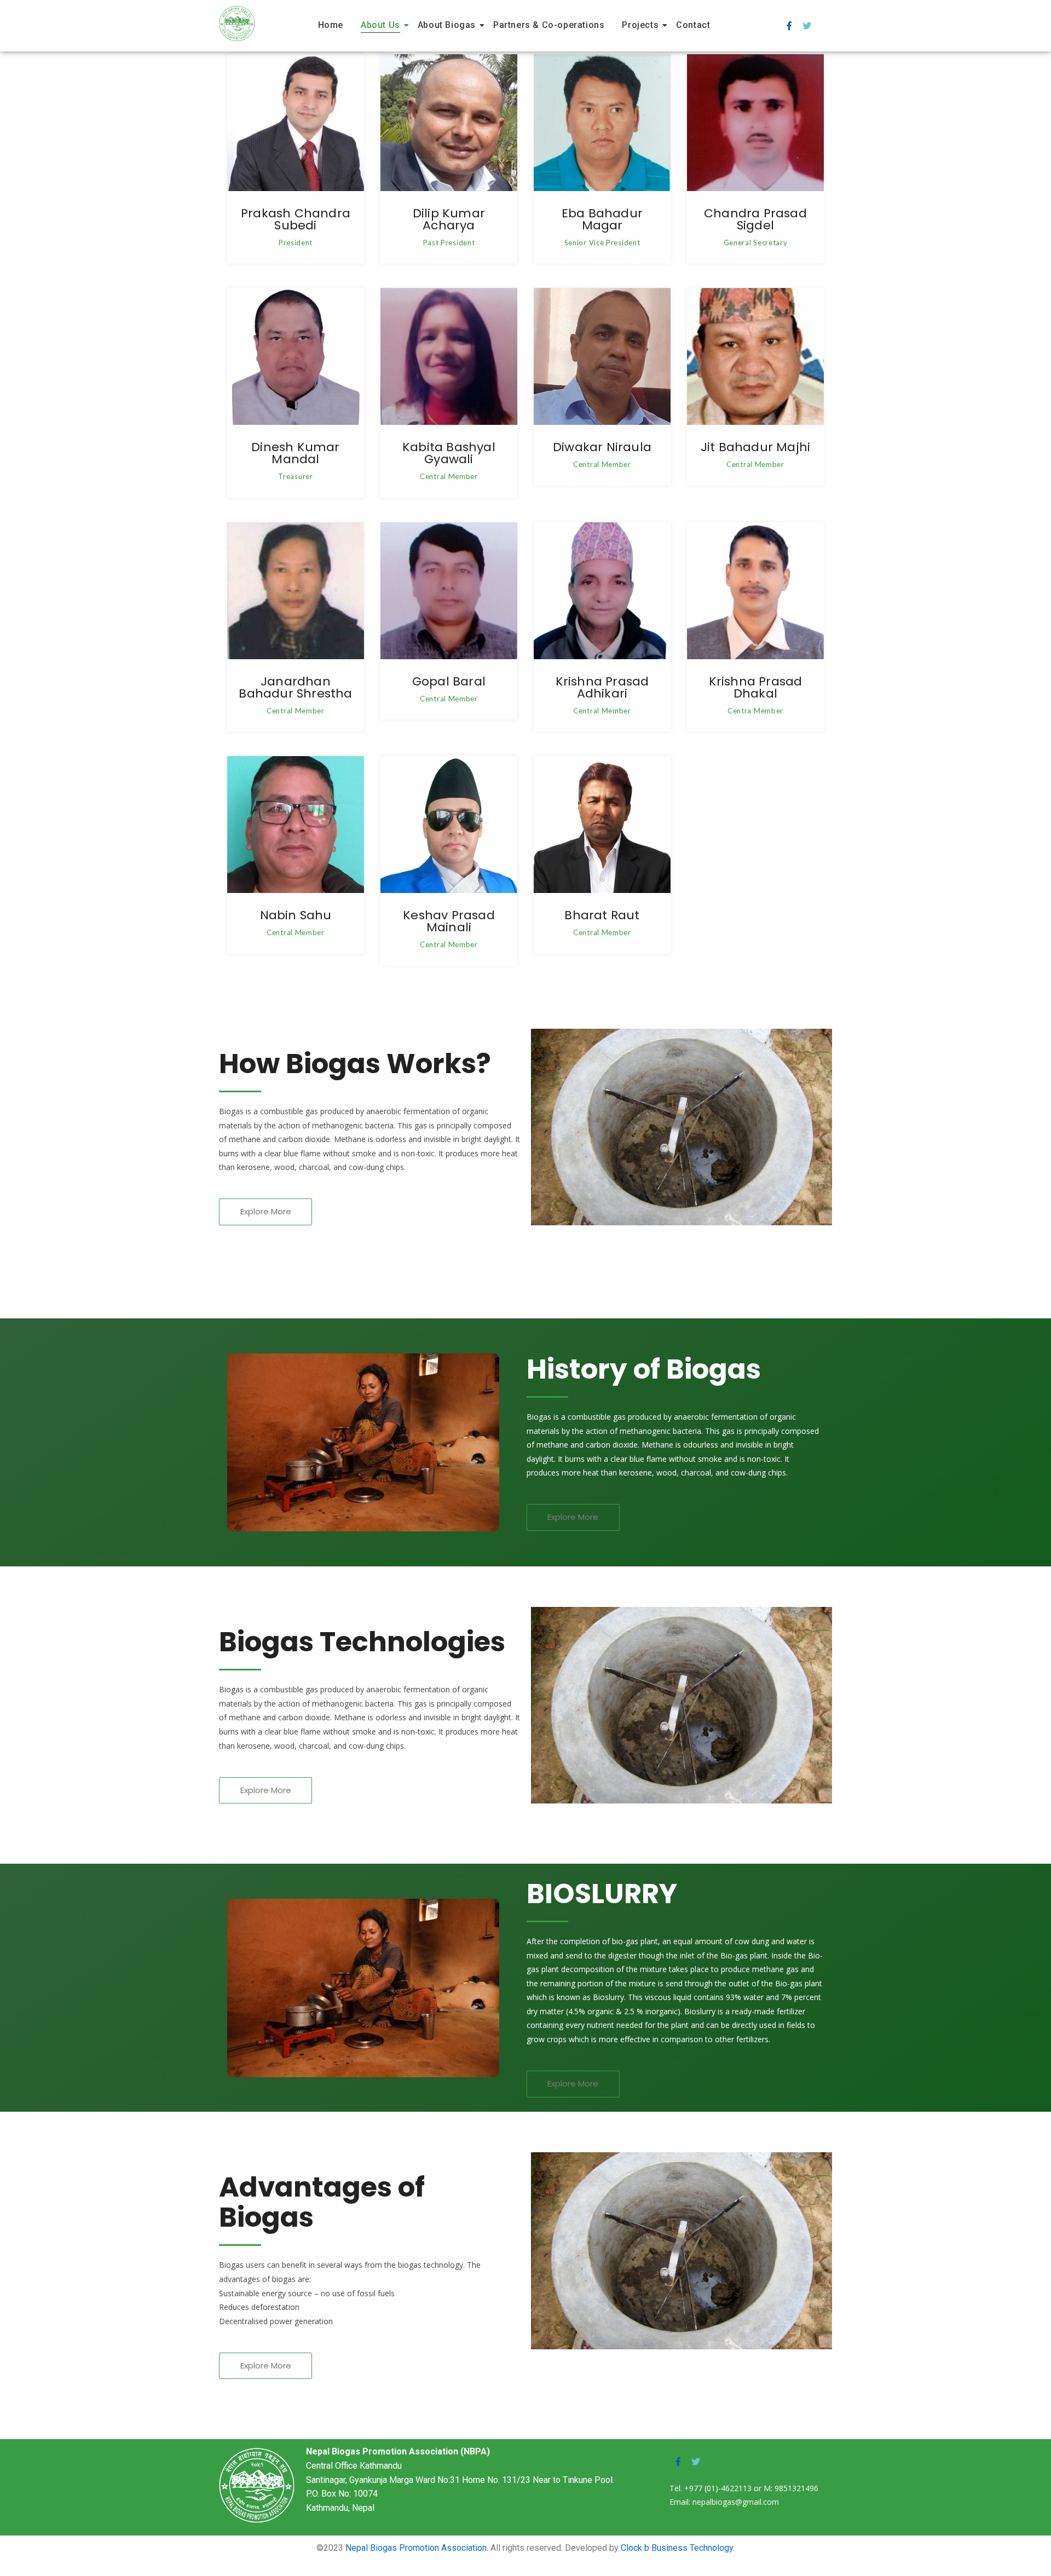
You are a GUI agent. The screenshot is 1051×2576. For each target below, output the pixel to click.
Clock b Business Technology (677, 2548)
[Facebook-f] (789, 26)
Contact (693, 25)
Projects (640, 25)
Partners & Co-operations (549, 25)
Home (331, 25)
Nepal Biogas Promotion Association (416, 2548)
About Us (380, 25)
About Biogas (447, 25)
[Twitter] (807, 26)
